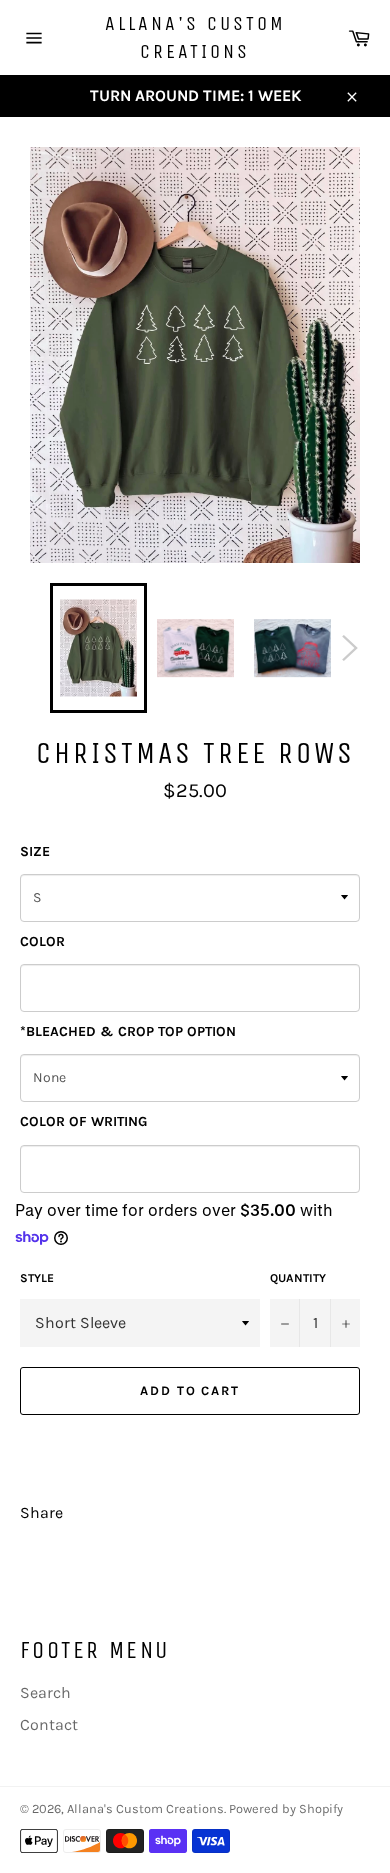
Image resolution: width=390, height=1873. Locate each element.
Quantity (298, 1278)
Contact (49, 1724)
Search (45, 1692)
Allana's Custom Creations (195, 37)
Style (37, 1278)
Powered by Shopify (286, 1808)
